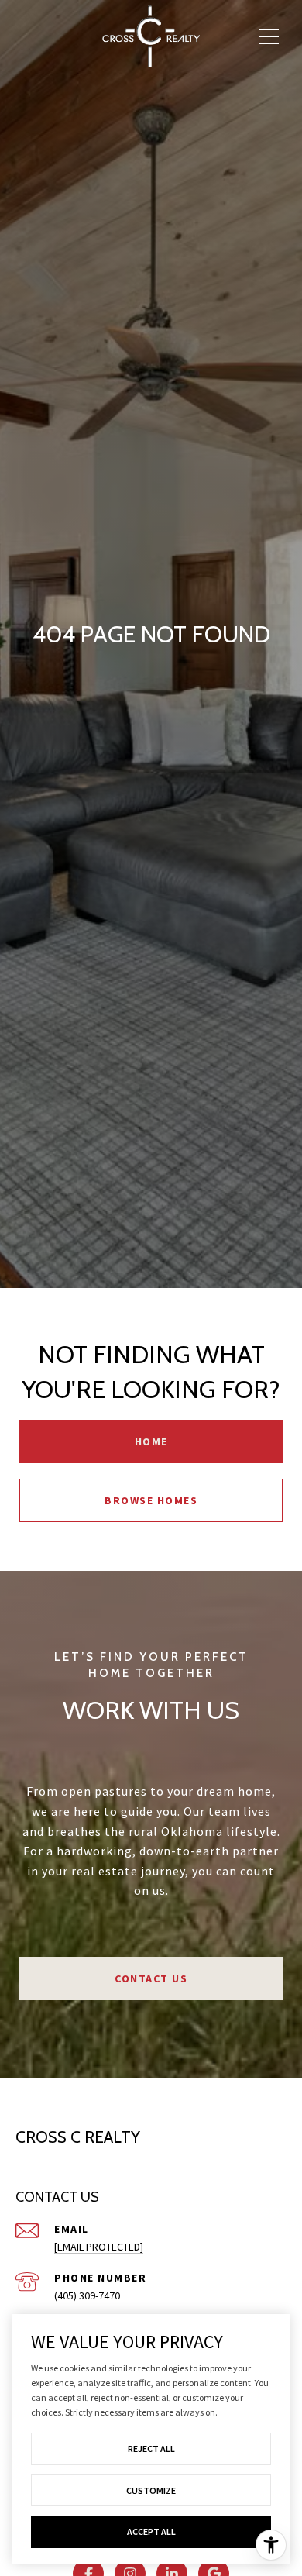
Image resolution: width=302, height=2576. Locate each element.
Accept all (151, 2531)
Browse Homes (151, 1500)
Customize (151, 2490)
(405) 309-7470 (87, 2295)
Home (151, 1441)
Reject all (151, 2449)
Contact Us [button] (151, 1978)
